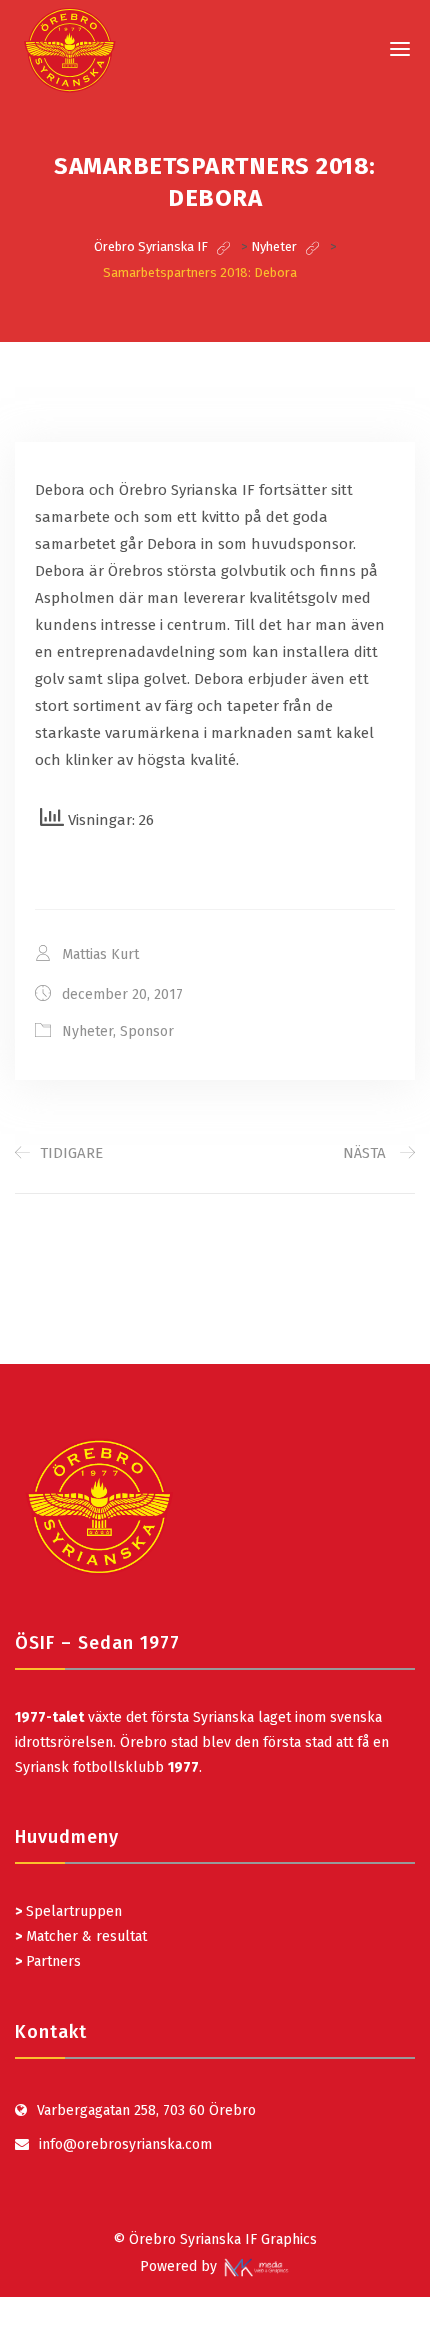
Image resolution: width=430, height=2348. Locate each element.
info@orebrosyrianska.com (125, 2144)
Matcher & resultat (81, 1936)
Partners (48, 1961)
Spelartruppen (72, 1911)
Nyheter (87, 1031)
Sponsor (147, 1031)
